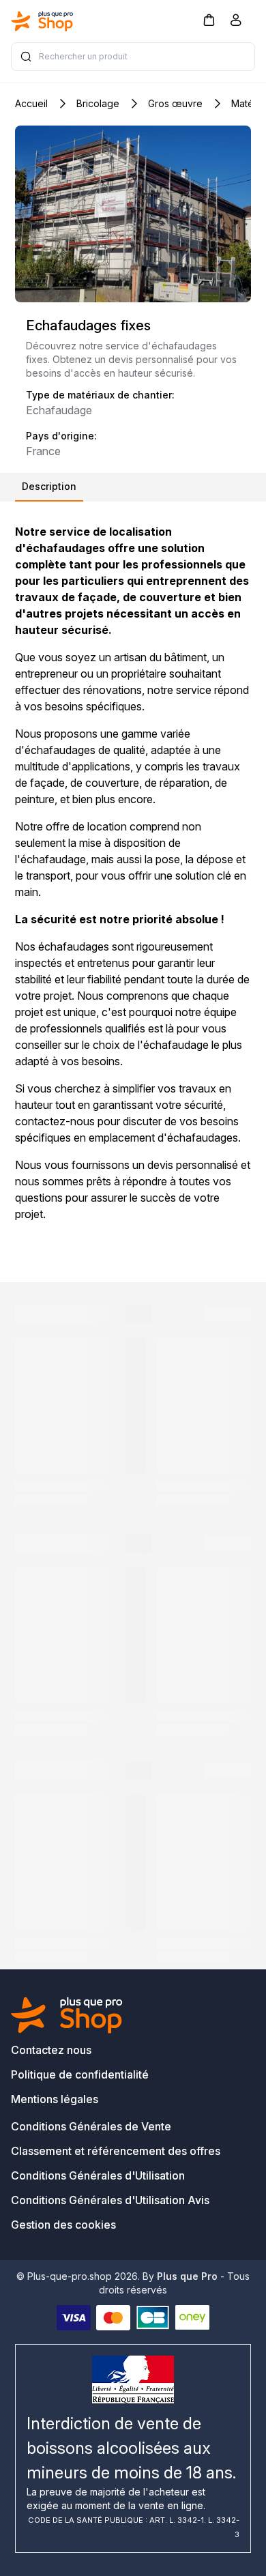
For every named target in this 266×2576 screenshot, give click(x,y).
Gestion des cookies (63, 2225)
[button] (209, 19)
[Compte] (236, 23)
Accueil (31, 103)
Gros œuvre (175, 103)
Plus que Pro (187, 2276)
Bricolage (98, 103)
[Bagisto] (42, 21)
